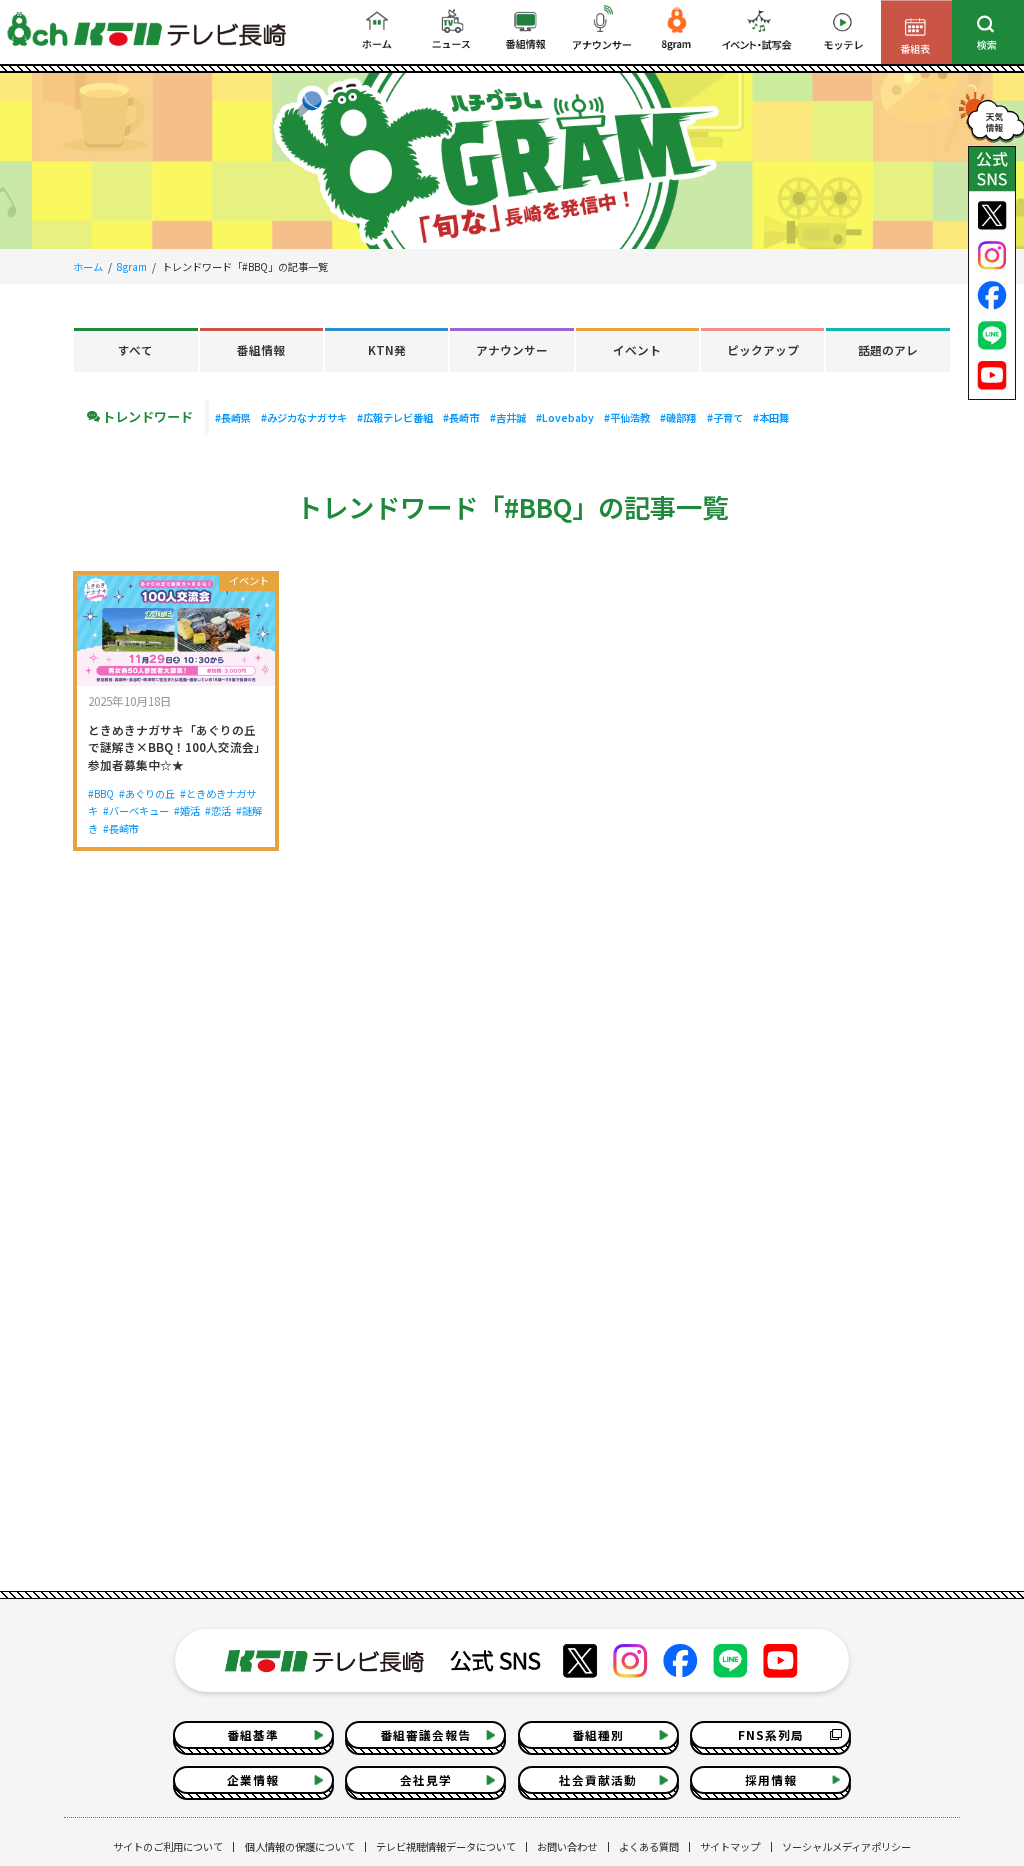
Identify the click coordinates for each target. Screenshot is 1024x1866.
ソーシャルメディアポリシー (846, 1846)
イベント (637, 349)
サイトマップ (730, 1846)
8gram (132, 266)
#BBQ (101, 793)
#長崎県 (233, 417)
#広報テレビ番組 (395, 417)
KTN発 (387, 349)
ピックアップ (763, 349)
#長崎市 (461, 417)
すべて (135, 349)
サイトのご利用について (168, 1846)
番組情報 (261, 349)
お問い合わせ (567, 1846)
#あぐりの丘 (147, 793)
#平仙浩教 (627, 417)
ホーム (88, 266)
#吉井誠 (508, 417)
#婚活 (187, 810)
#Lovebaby (565, 417)
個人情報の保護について (300, 1846)
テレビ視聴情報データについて (446, 1846)
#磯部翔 (678, 417)
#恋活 (218, 810)
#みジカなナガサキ (304, 417)
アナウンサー (512, 349)
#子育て (725, 417)
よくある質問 (649, 1846)
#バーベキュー (136, 810)
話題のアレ (888, 349)
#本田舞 (771, 417)
